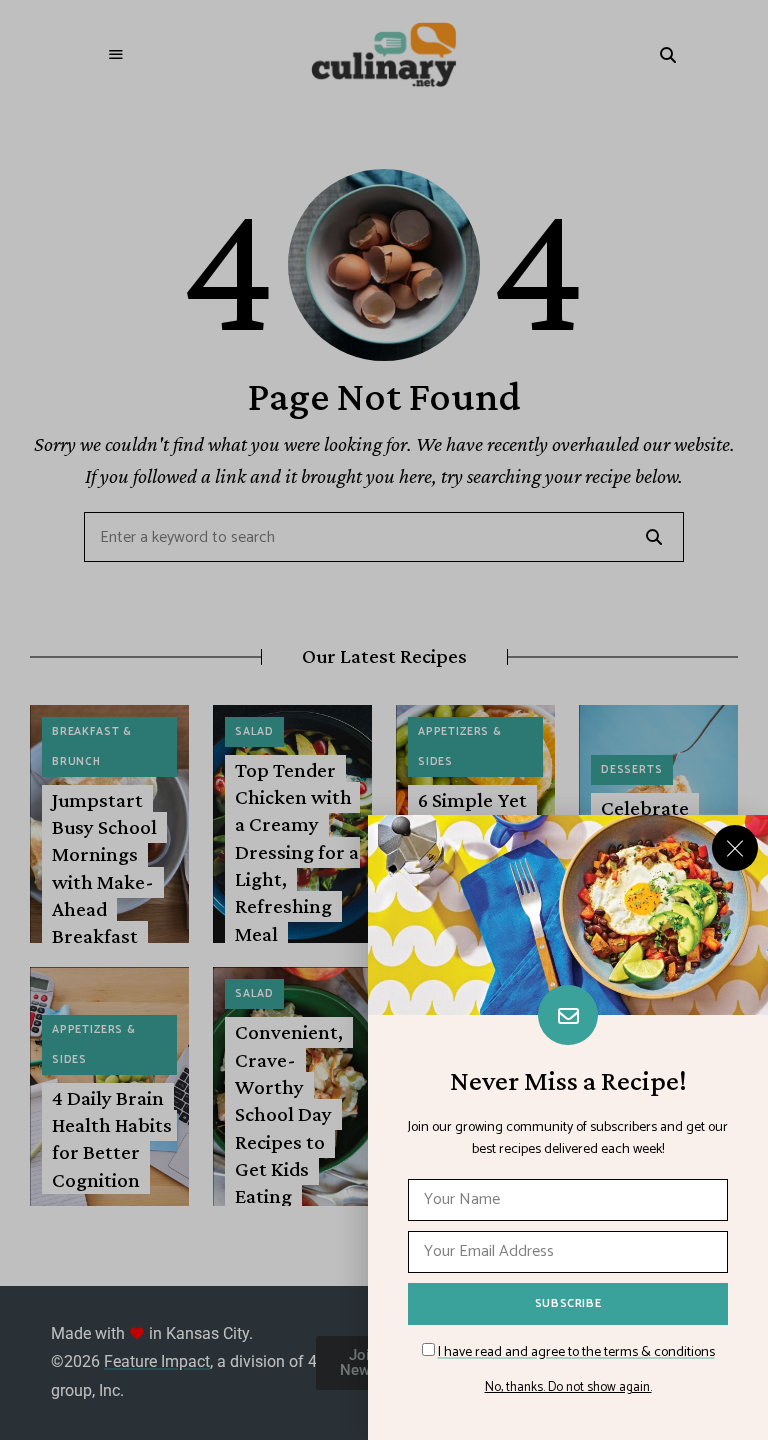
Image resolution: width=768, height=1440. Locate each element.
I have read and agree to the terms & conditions (576, 1352)
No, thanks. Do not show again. (568, 1388)
